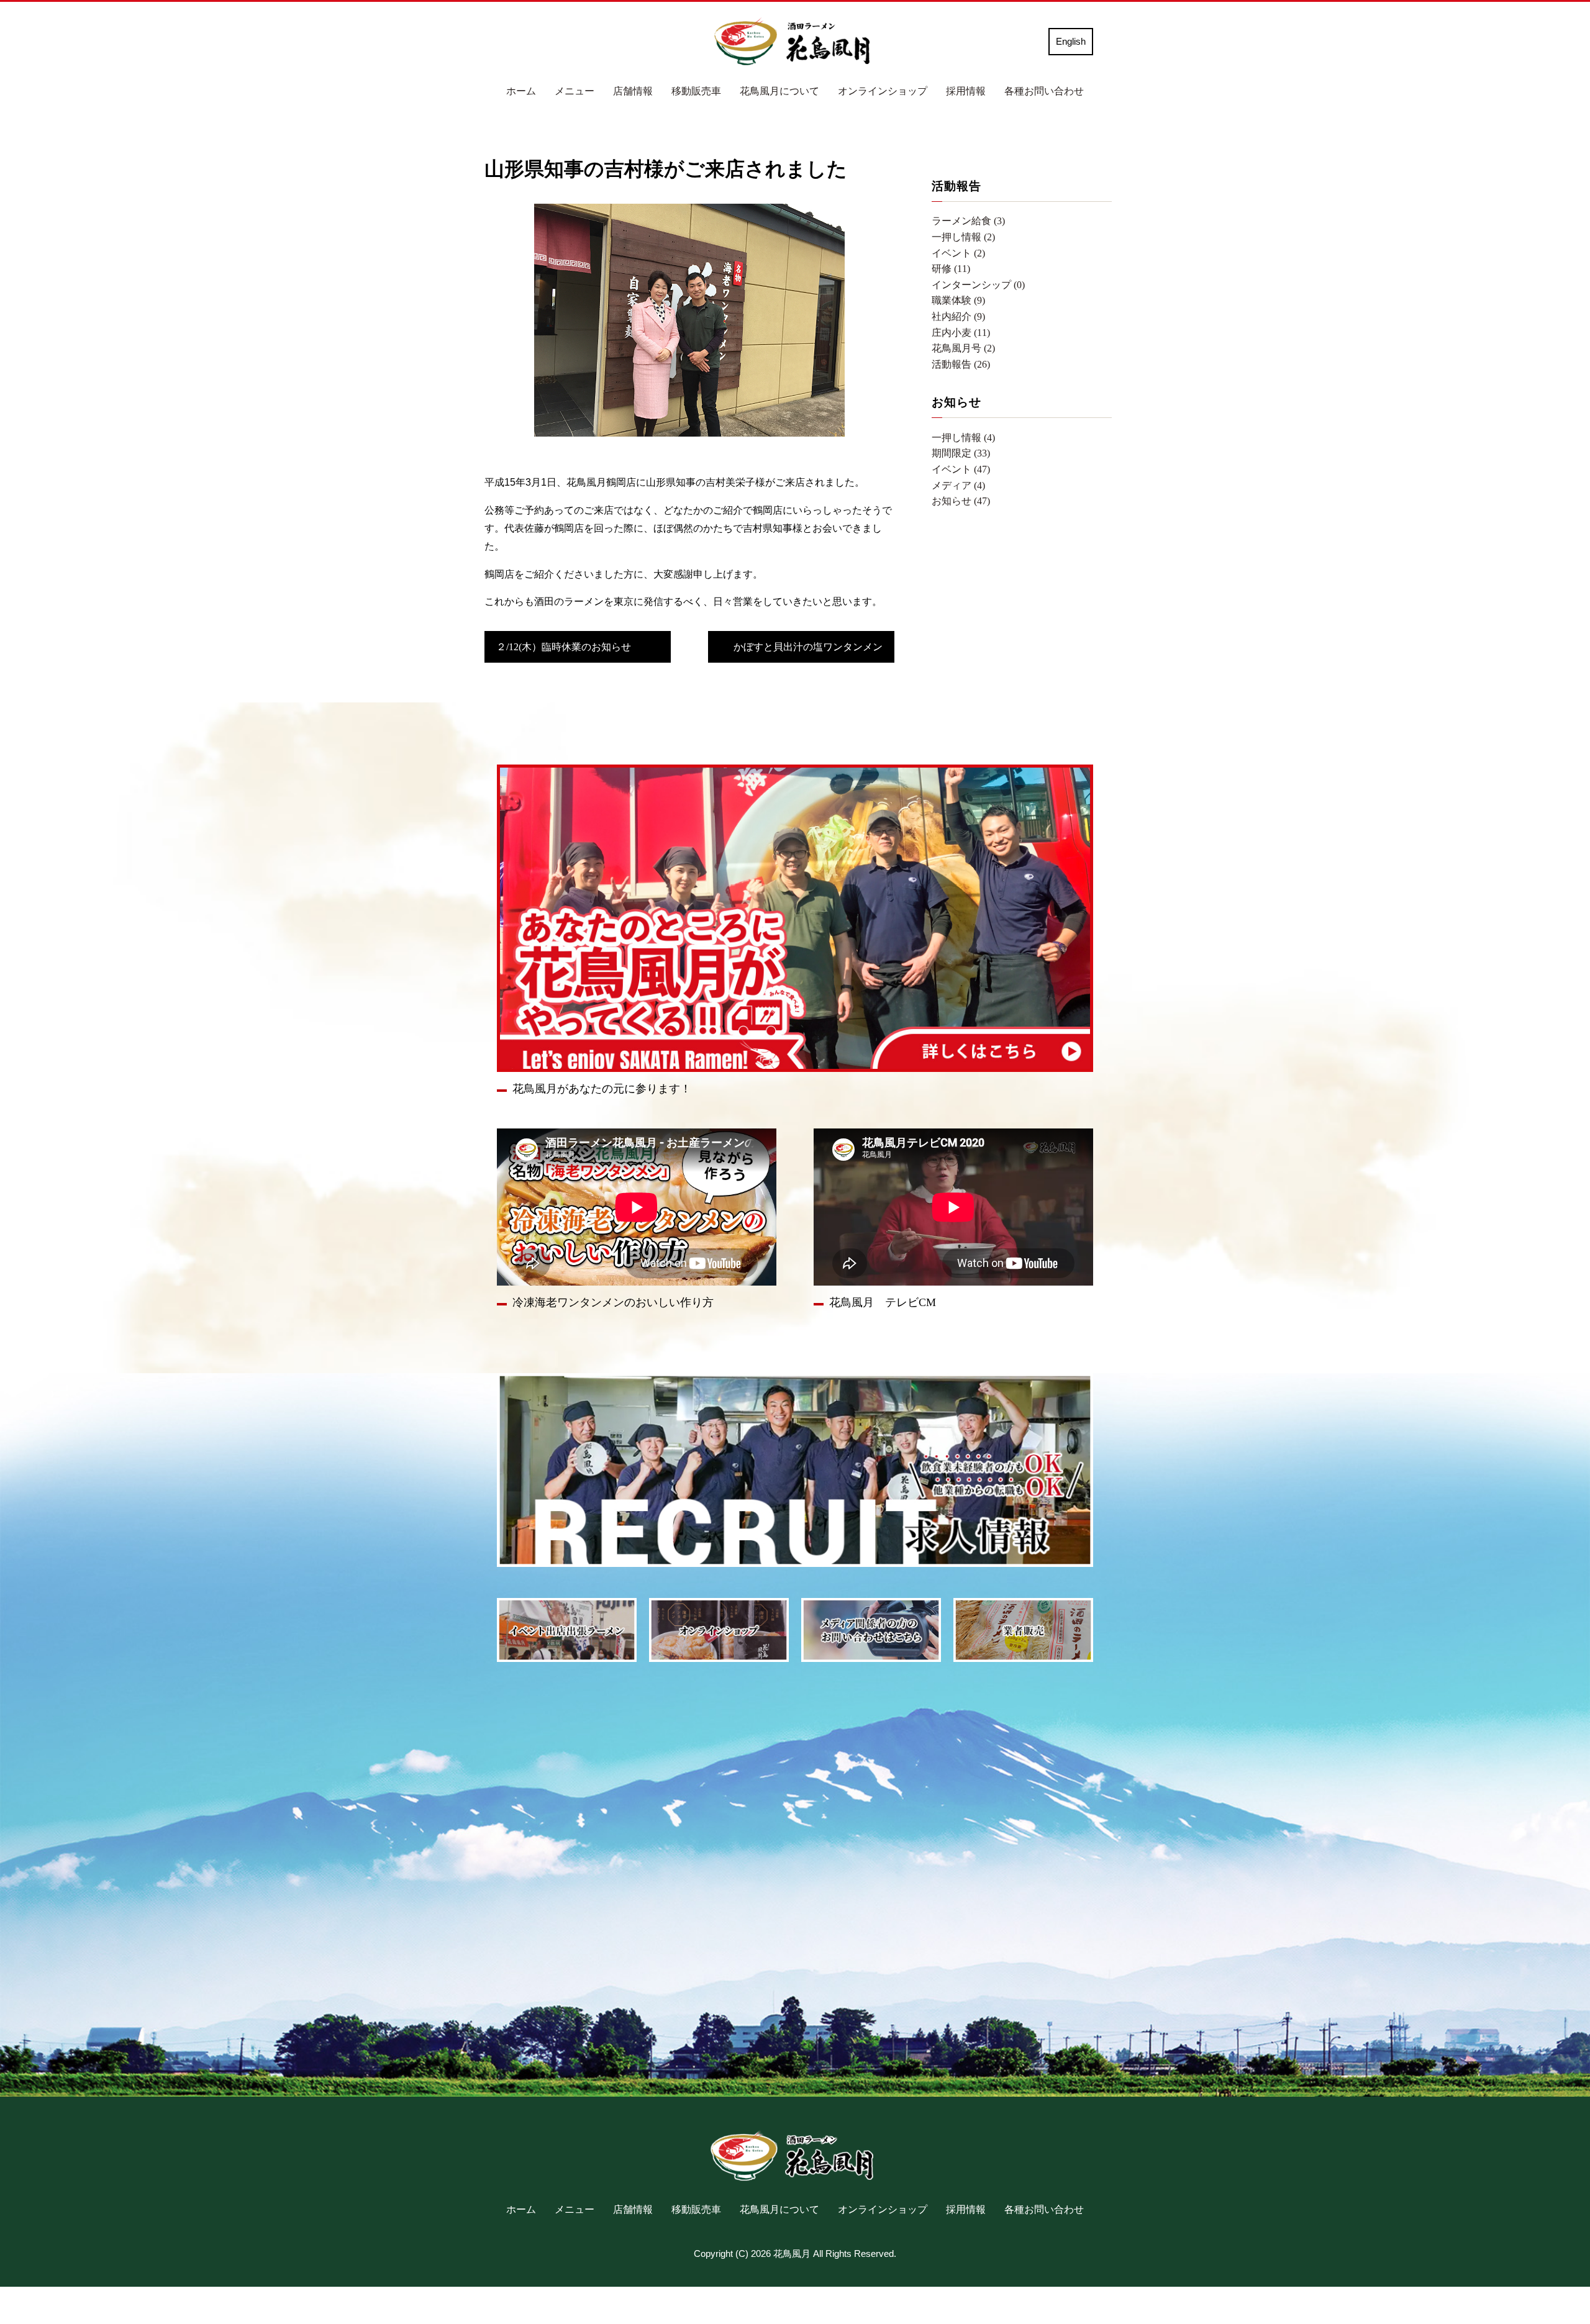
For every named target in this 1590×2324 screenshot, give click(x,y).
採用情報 (966, 91)
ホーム (521, 91)
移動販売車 (696, 91)
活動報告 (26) (961, 364)
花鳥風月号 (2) (963, 348)
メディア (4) (958, 485)
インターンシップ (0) (978, 285)
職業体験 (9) (958, 300)
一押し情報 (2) (963, 237)
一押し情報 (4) (963, 438)
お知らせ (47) (961, 501)
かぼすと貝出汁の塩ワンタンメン (808, 647)
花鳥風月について (779, 91)
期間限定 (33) (961, 453)
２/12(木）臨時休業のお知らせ (564, 647)
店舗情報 (633, 91)
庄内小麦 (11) (961, 333)
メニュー (575, 91)
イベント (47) (961, 469)
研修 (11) (951, 269)
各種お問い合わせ (1044, 91)
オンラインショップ (883, 91)
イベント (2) (958, 253)
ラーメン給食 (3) (968, 221)
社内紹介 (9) (958, 316)
